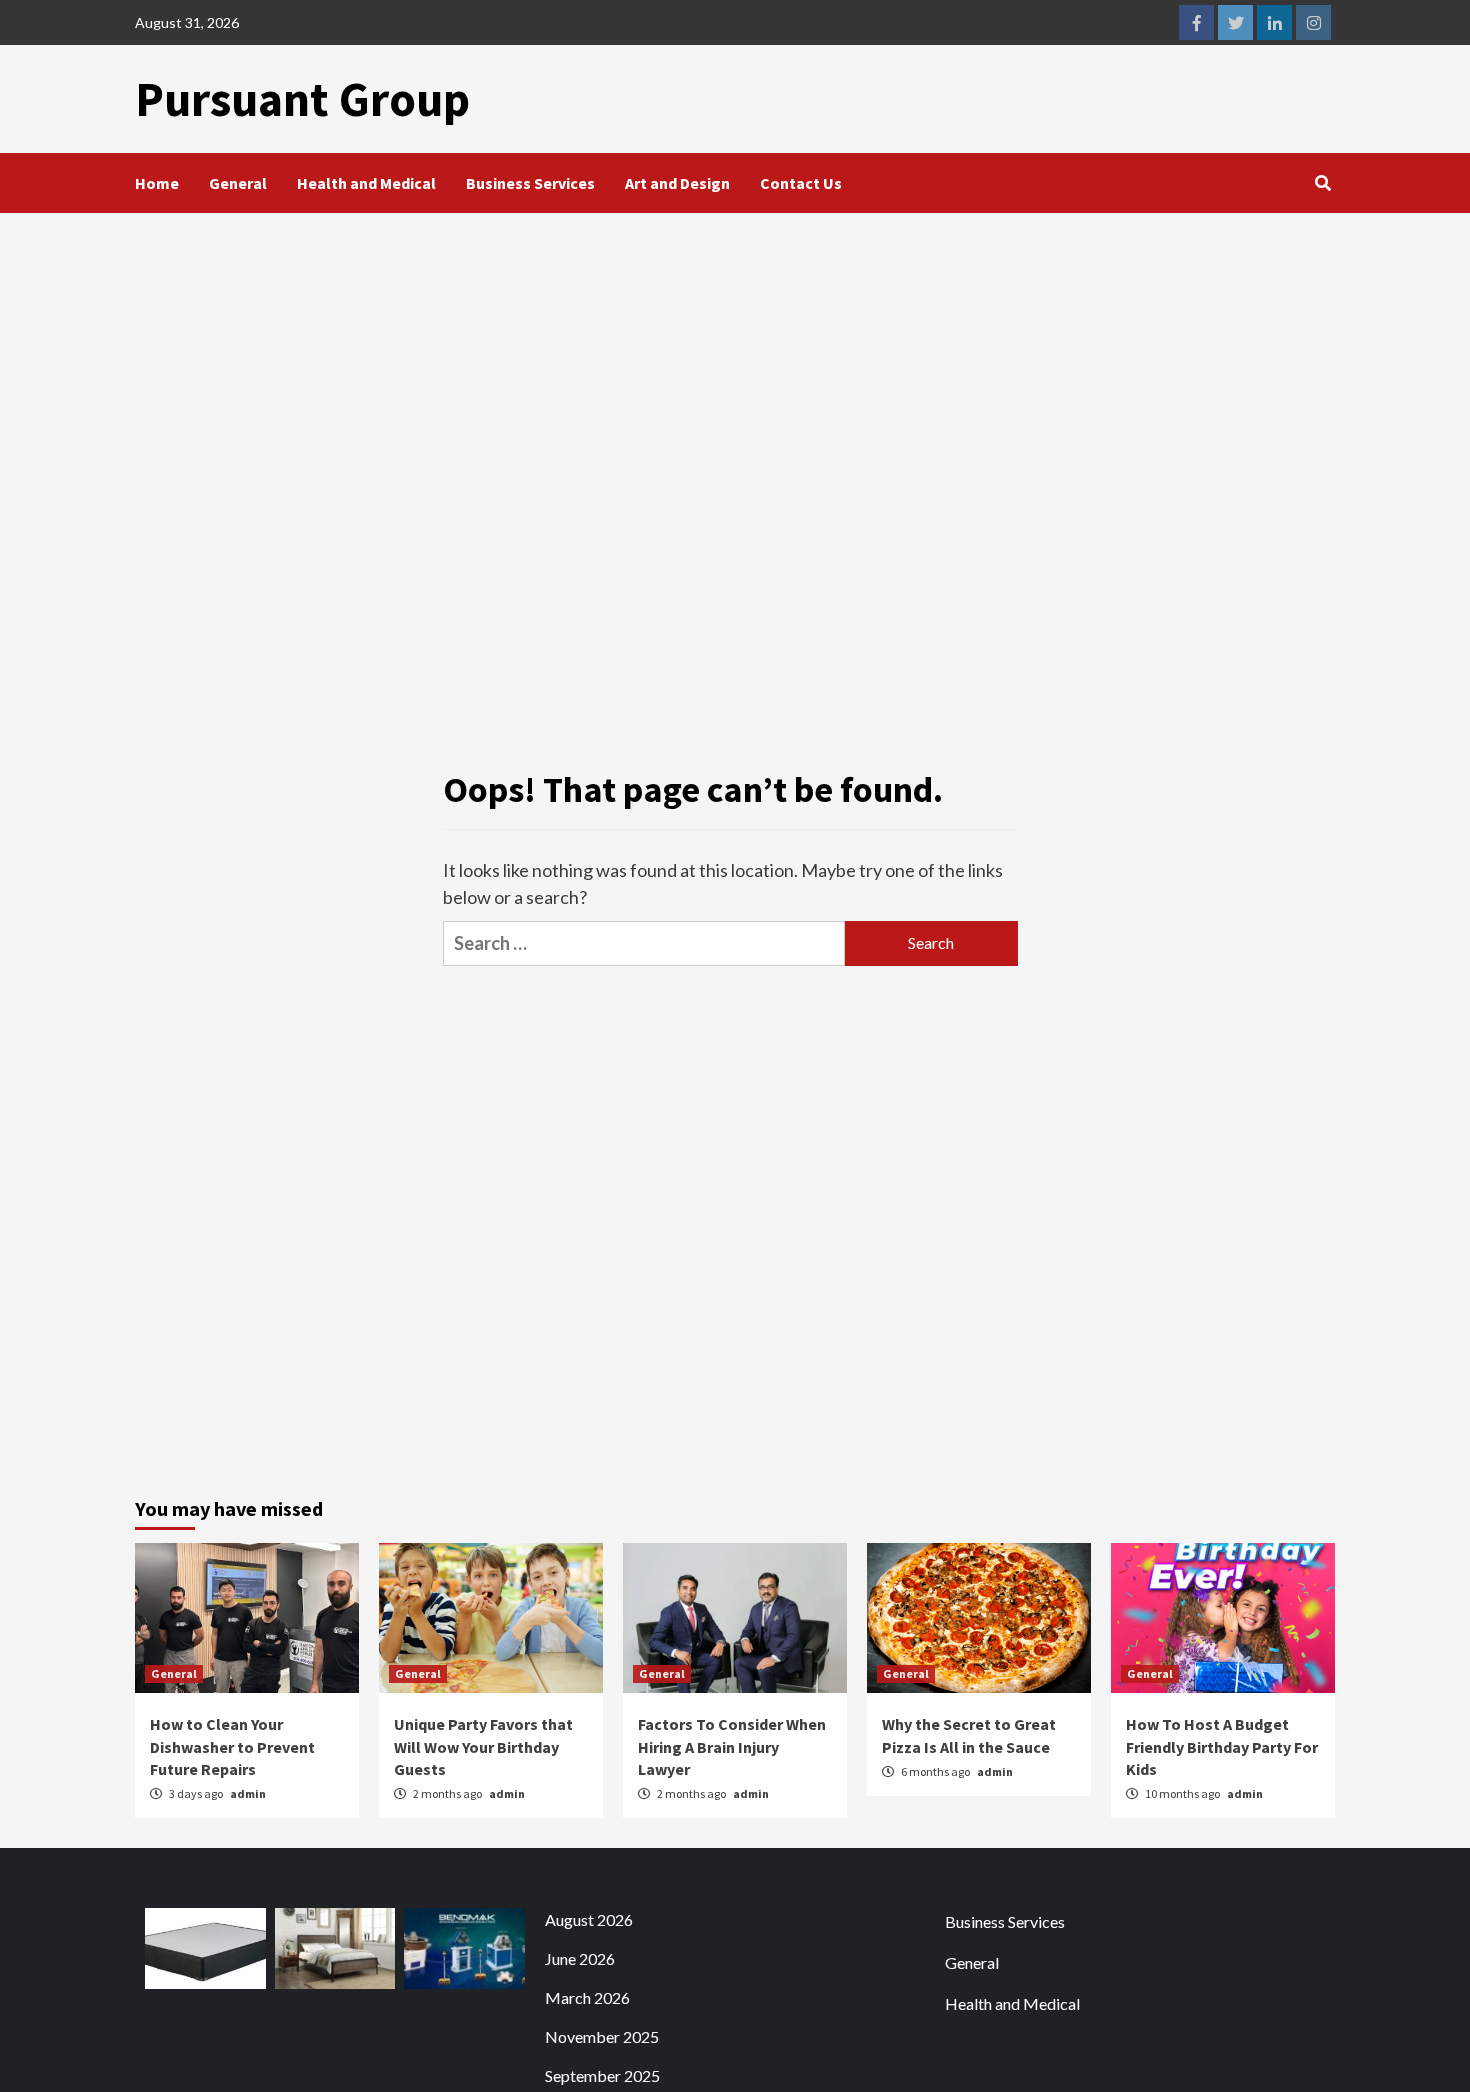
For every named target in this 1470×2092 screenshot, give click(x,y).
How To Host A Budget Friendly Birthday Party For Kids (1222, 1746)
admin (248, 1793)
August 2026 (589, 1919)
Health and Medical (366, 183)
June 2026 (580, 1958)
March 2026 (587, 1997)
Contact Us (801, 183)
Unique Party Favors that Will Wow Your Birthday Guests (483, 1746)
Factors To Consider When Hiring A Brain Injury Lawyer (732, 1746)
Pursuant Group (302, 99)
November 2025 (602, 2036)
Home (157, 183)
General (238, 183)
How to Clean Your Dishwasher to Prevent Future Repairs (232, 1746)
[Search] (1322, 183)
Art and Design (677, 183)
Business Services (530, 183)
